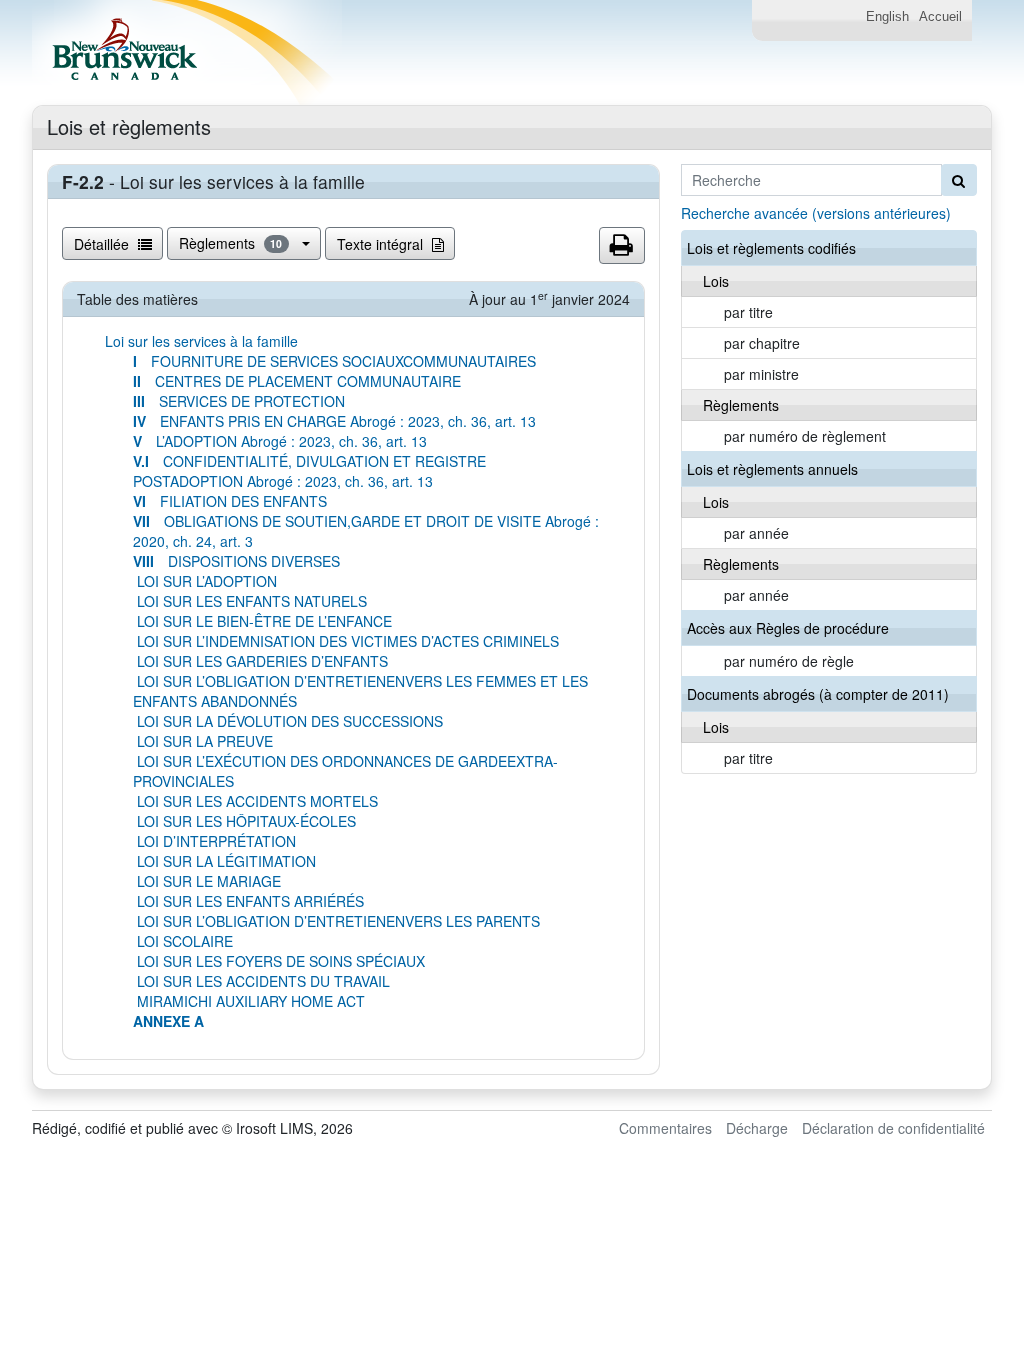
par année (756, 533)
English (887, 17)
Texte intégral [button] (382, 244)
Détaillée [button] (103, 244)
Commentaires (665, 1128)
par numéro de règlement (805, 436)
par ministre (761, 374)
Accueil (940, 17)
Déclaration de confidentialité (893, 1128)
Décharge (757, 1128)
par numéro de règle (789, 661)
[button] (622, 246)
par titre (748, 312)
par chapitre (762, 343)
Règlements (231, 243)
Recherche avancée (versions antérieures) (816, 213)
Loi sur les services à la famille (201, 341)
